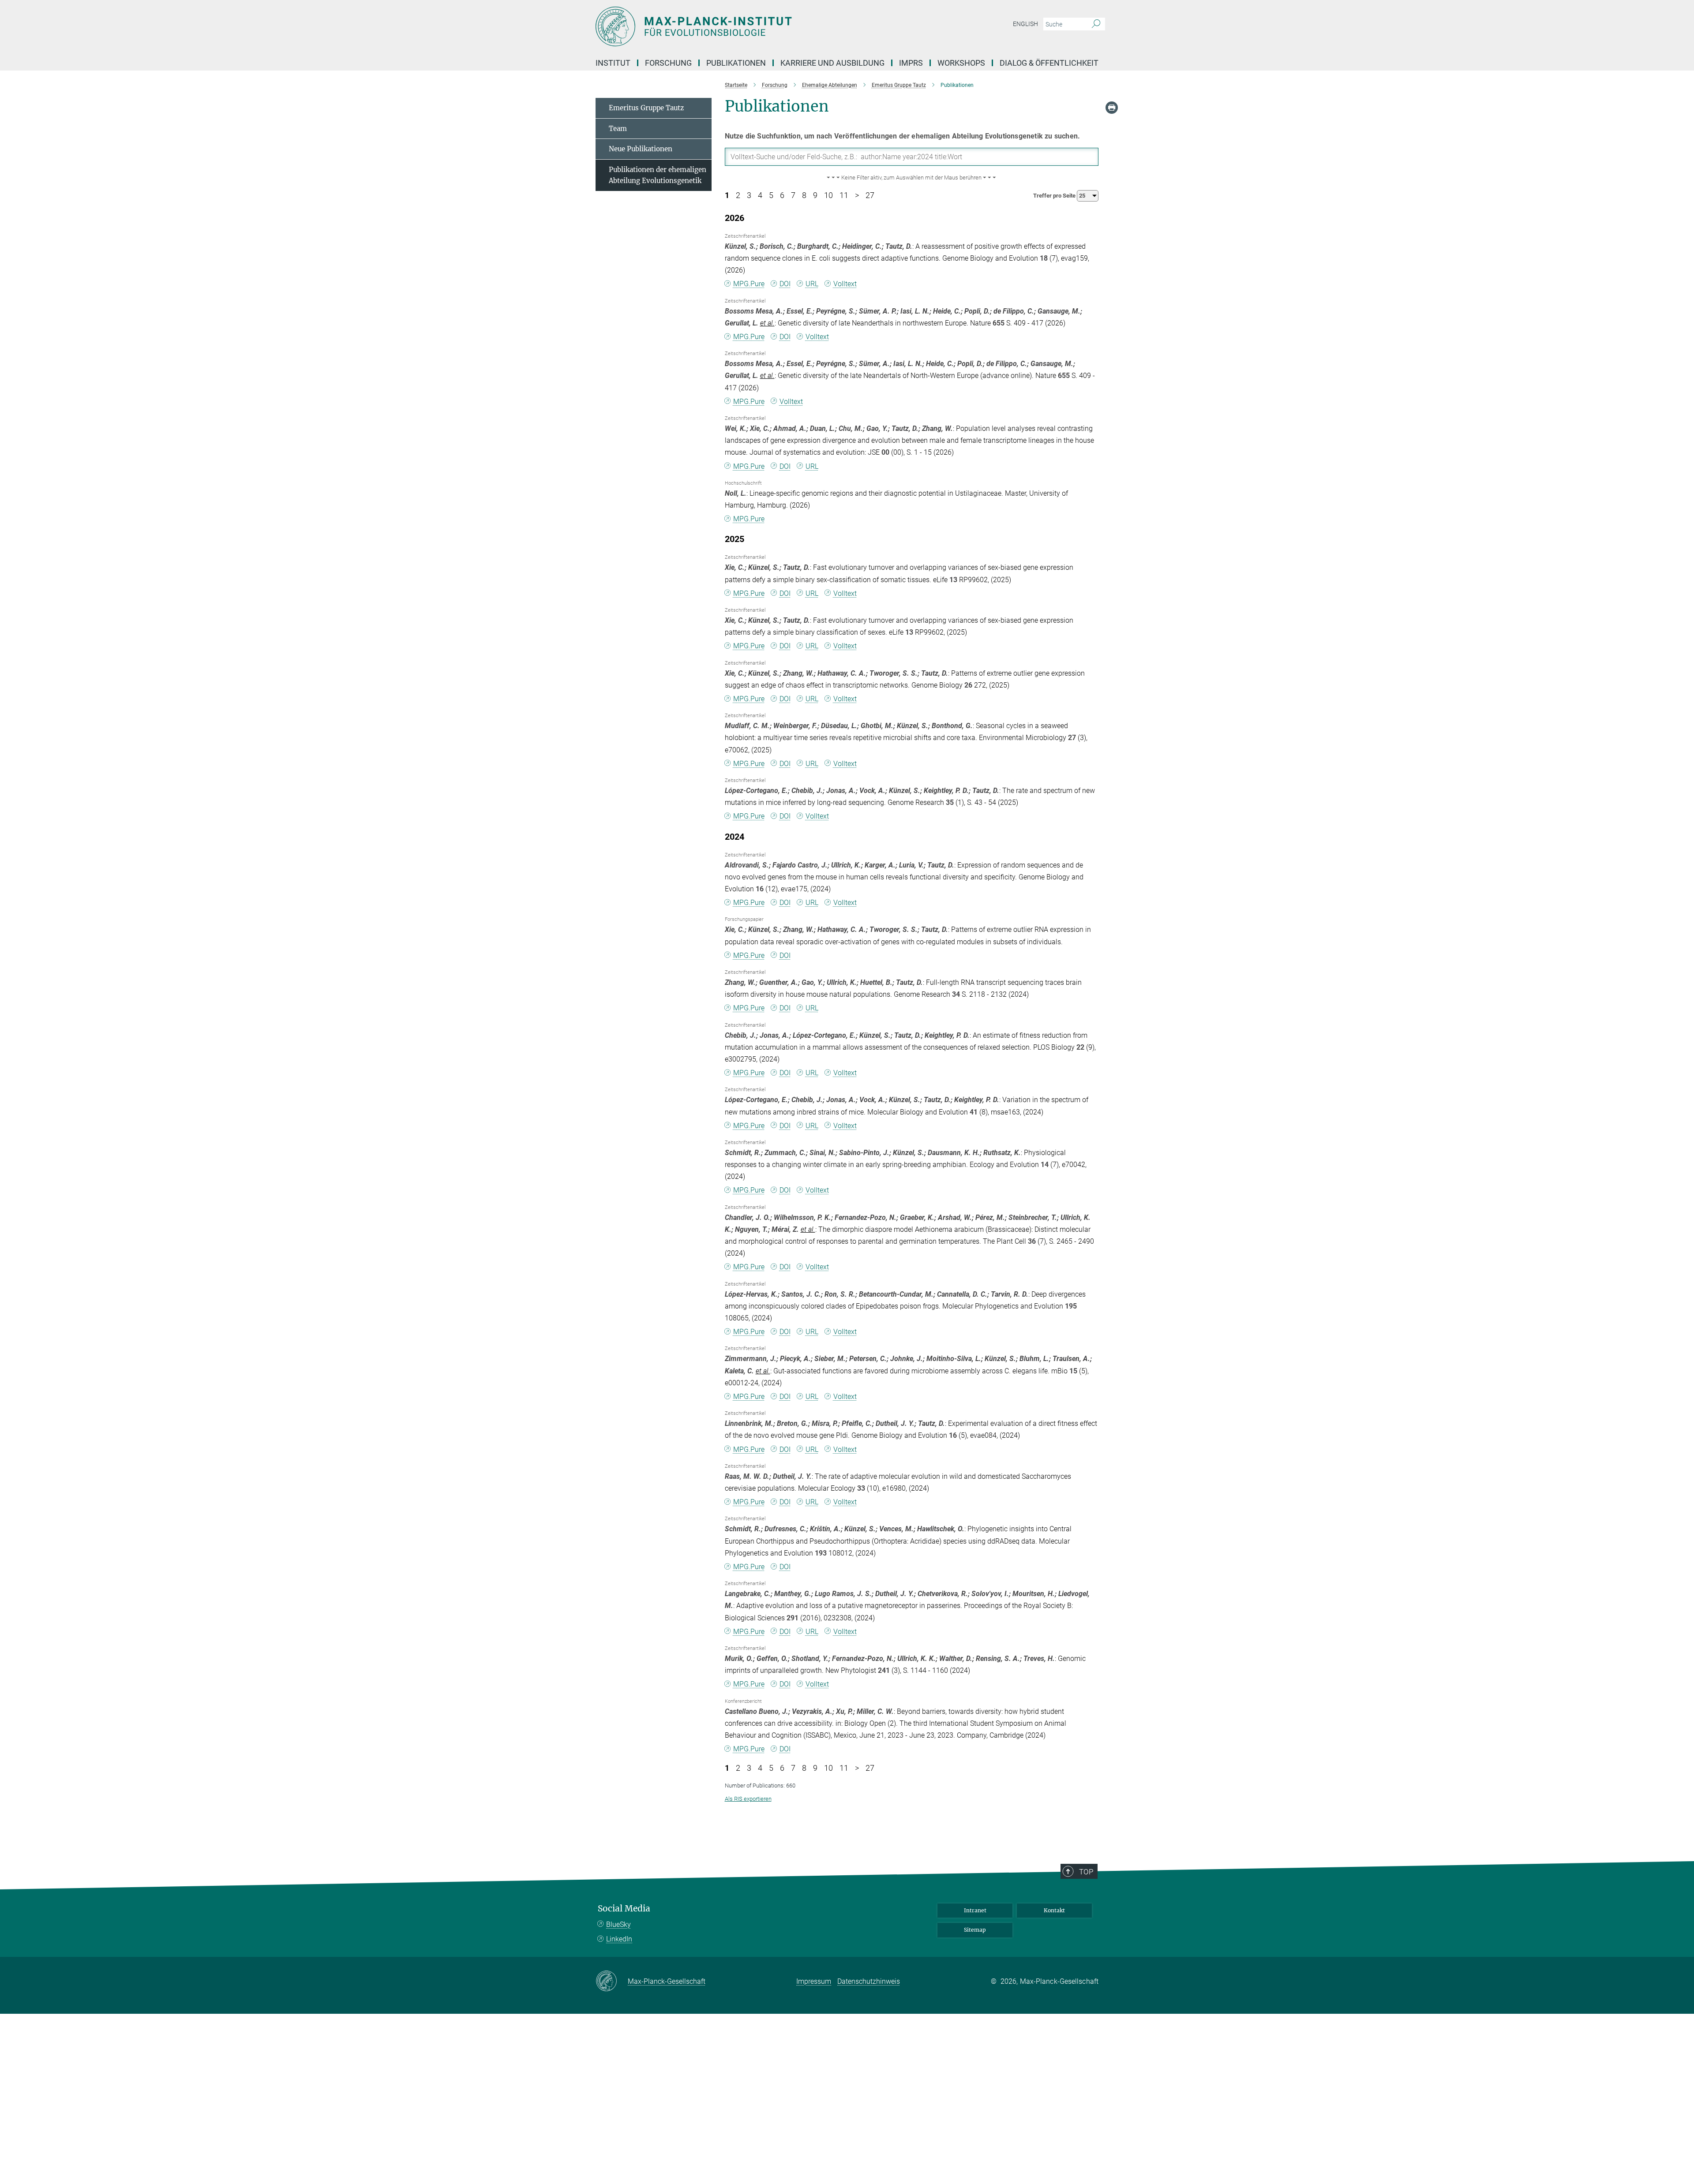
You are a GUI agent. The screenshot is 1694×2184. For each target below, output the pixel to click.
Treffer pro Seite (1055, 196)
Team (618, 129)
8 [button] (804, 195)
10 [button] (828, 195)
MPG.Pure (749, 284)
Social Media (624, 1909)
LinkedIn (619, 1939)
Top (1086, 1872)
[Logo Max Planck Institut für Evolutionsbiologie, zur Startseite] (761, 26)
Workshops (961, 63)
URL (812, 284)
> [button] (857, 195)
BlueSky (618, 1924)
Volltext (845, 284)
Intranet (975, 1910)
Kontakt (1054, 1910)
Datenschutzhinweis (869, 1981)
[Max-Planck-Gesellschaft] (612, 1982)
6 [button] (782, 195)
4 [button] (760, 195)
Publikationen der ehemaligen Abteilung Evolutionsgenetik (658, 175)
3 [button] (749, 195)
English (1025, 24)
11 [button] (844, 195)
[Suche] (1096, 24)
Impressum (814, 1981)
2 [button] (738, 195)
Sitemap (975, 1930)
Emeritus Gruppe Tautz (646, 108)
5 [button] (771, 195)
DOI (785, 284)
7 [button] (793, 195)
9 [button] (815, 195)
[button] (912, 178)
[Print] (1112, 108)
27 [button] (870, 195)
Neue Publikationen (641, 149)
